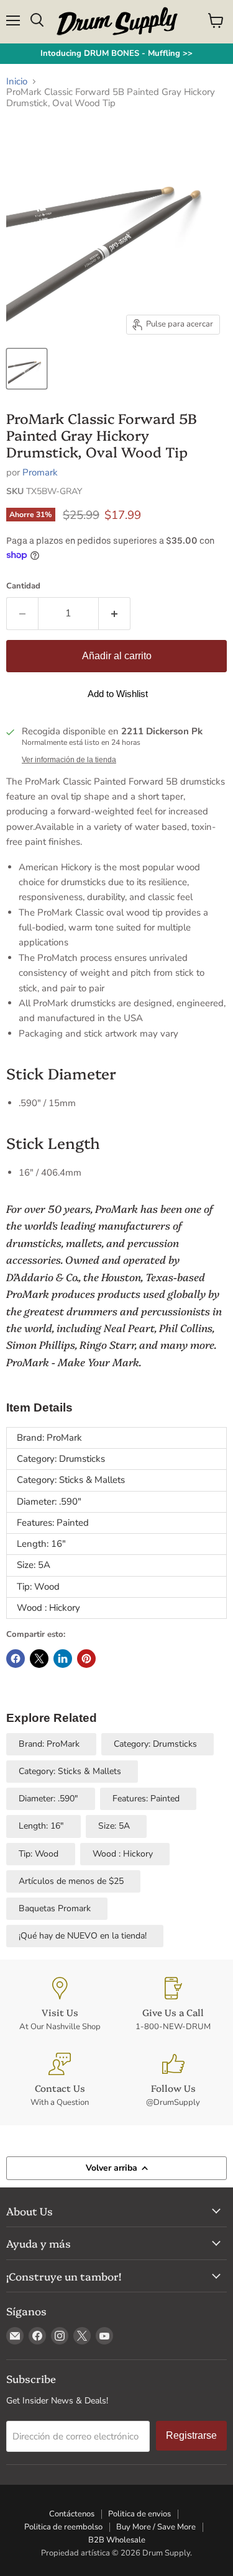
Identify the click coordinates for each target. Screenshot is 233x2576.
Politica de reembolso (63, 2527)
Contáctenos (72, 2514)
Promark (40, 472)
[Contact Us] (60, 2080)
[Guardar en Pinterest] (86, 1659)
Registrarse (191, 2435)
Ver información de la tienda (69, 760)
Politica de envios (139, 2514)
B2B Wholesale (117, 2540)
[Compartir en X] (39, 1659)
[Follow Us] (174, 2080)
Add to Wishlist (118, 694)
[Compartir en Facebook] (16, 1659)
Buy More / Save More (156, 2527)
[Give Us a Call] (174, 2005)
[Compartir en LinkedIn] (63, 1659)
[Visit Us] (60, 2005)
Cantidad (23, 586)
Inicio (17, 82)
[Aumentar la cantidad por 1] (115, 613)
